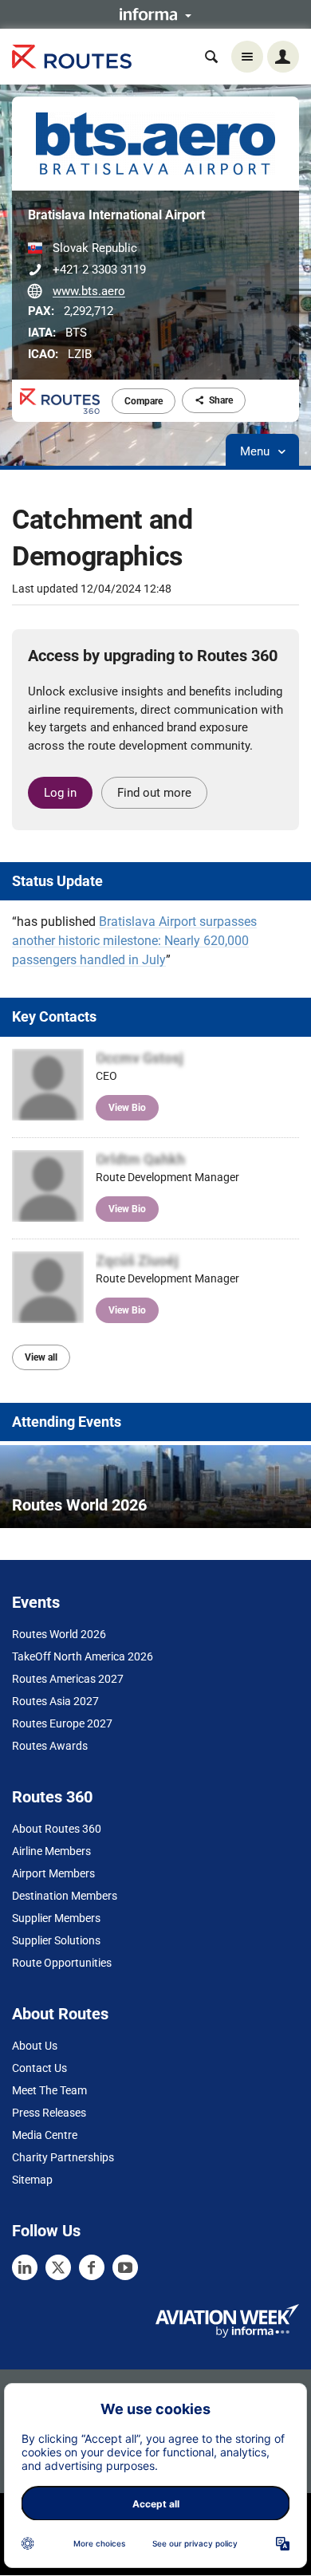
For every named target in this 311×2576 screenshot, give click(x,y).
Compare (144, 401)
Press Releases (49, 2113)
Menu (256, 451)
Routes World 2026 (59, 1634)
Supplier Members (56, 1918)
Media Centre (45, 2135)
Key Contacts (54, 1016)
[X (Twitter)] (58, 2267)
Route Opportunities (62, 1963)
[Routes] (72, 57)
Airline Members (51, 1851)
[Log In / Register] (283, 57)
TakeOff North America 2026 (83, 1656)
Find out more (154, 793)
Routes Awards (50, 1746)
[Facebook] (92, 2267)
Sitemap (32, 2180)
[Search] (211, 57)
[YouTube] (125, 2267)
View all (41, 1357)
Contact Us (39, 2068)
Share (221, 400)
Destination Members (65, 1896)
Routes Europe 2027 (62, 1723)
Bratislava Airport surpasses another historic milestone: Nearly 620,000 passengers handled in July (134, 941)
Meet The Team (49, 2090)
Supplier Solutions (56, 1940)
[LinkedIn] (25, 2267)
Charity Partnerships (63, 2157)
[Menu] (247, 57)
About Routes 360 (57, 1829)
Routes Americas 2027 (68, 1679)
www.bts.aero (89, 291)
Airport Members (53, 1873)
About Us (35, 2046)
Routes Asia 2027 (55, 1701)
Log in (60, 793)
